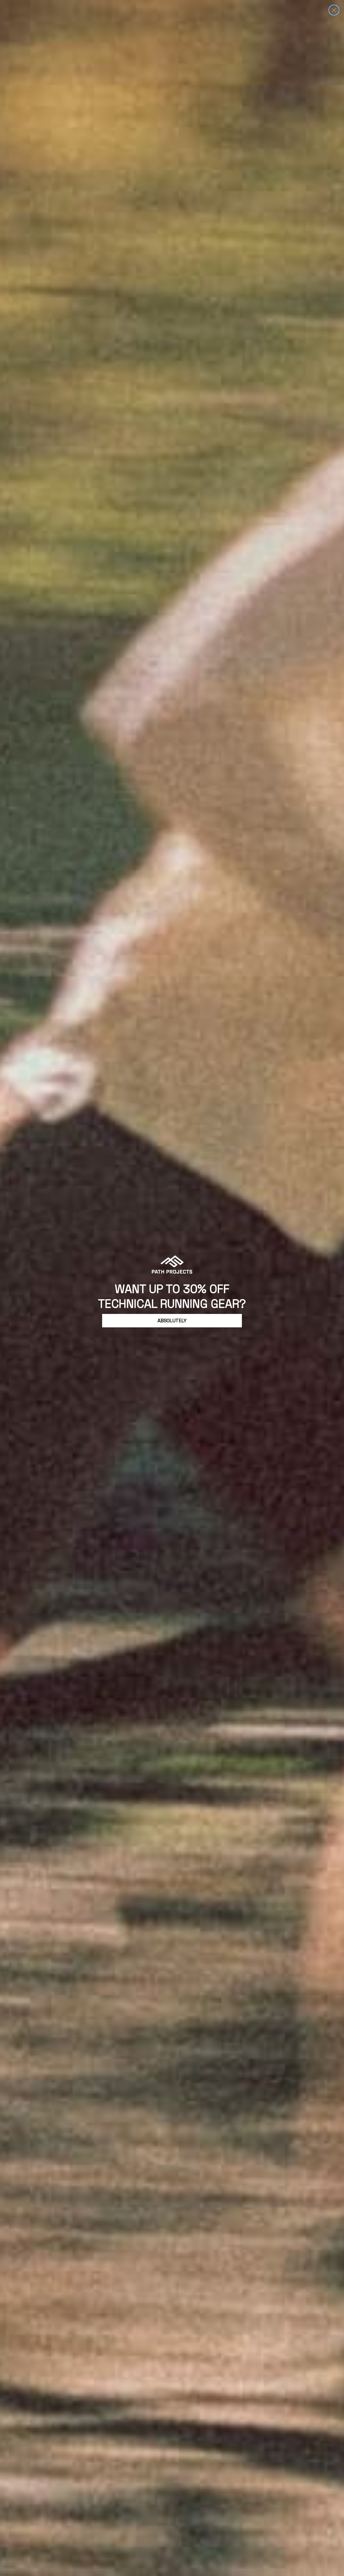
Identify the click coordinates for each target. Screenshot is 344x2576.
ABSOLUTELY (172, 1321)
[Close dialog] (334, 10)
